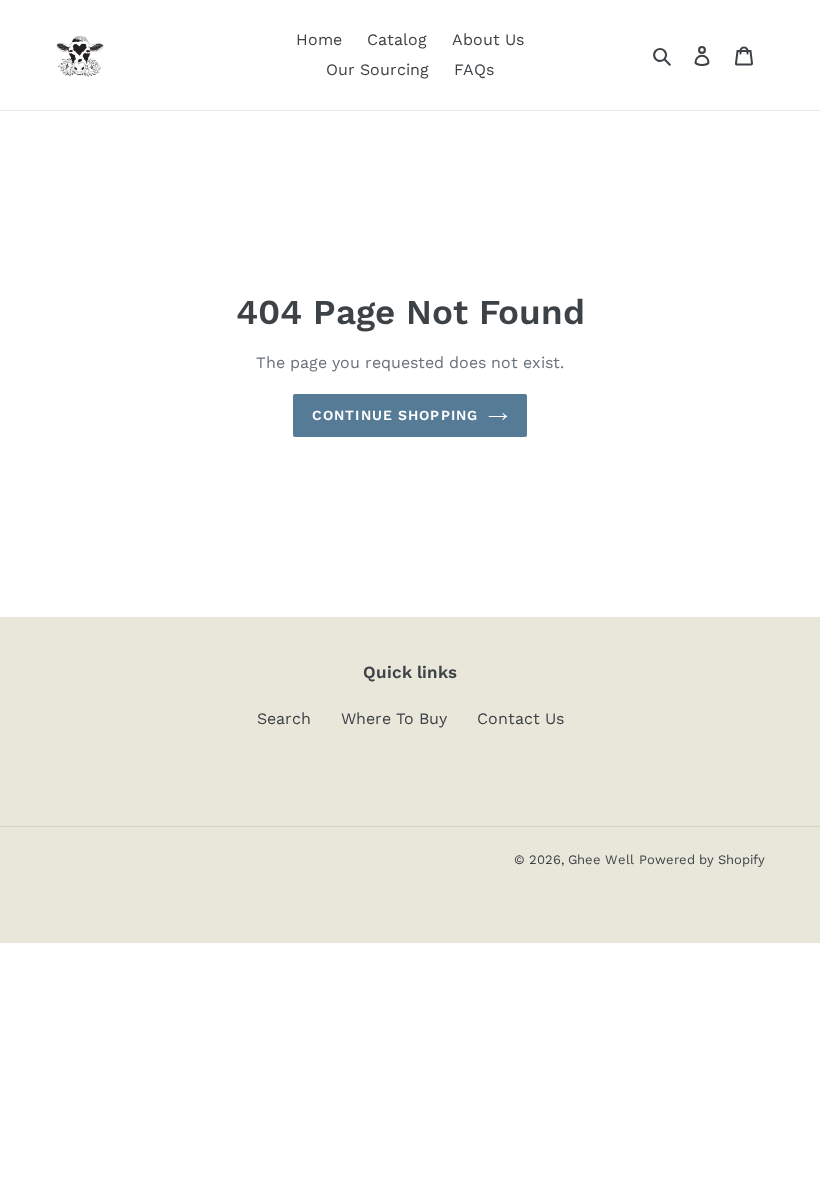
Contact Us (520, 718)
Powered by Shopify (702, 859)
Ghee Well (601, 859)
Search (284, 718)
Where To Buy (394, 718)
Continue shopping (395, 415)
